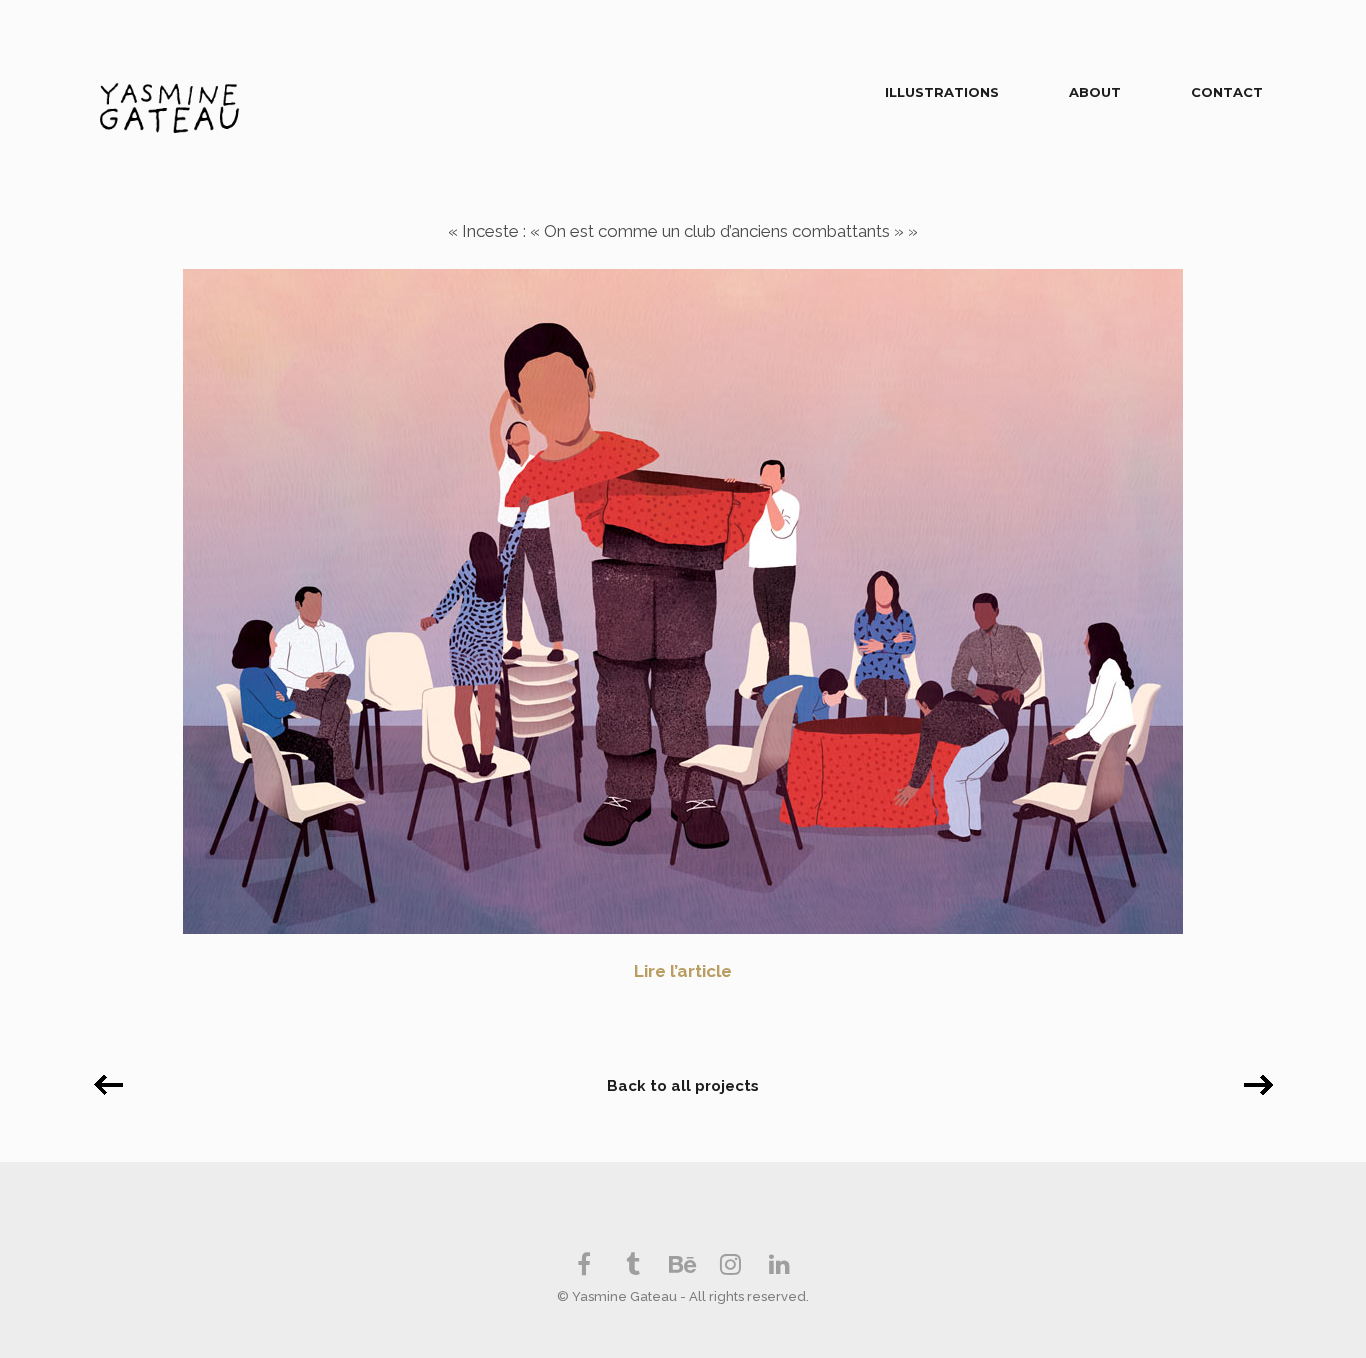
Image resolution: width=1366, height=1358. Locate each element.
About (1095, 92)
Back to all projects (683, 1086)
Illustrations (942, 92)
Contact (1227, 92)
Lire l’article (683, 971)
